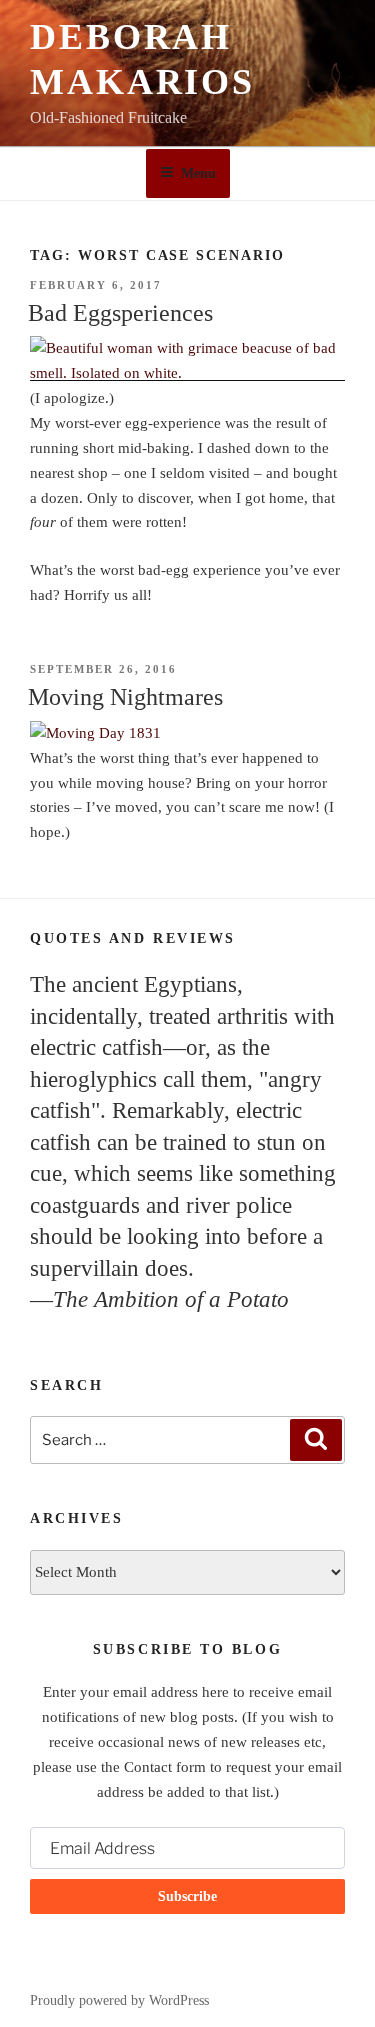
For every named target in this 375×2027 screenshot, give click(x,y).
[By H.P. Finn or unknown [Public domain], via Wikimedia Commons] (187, 733)
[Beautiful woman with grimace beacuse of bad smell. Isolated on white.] (187, 373)
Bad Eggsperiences (120, 313)
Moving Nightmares (125, 697)
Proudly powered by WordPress (119, 2000)
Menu (198, 173)
